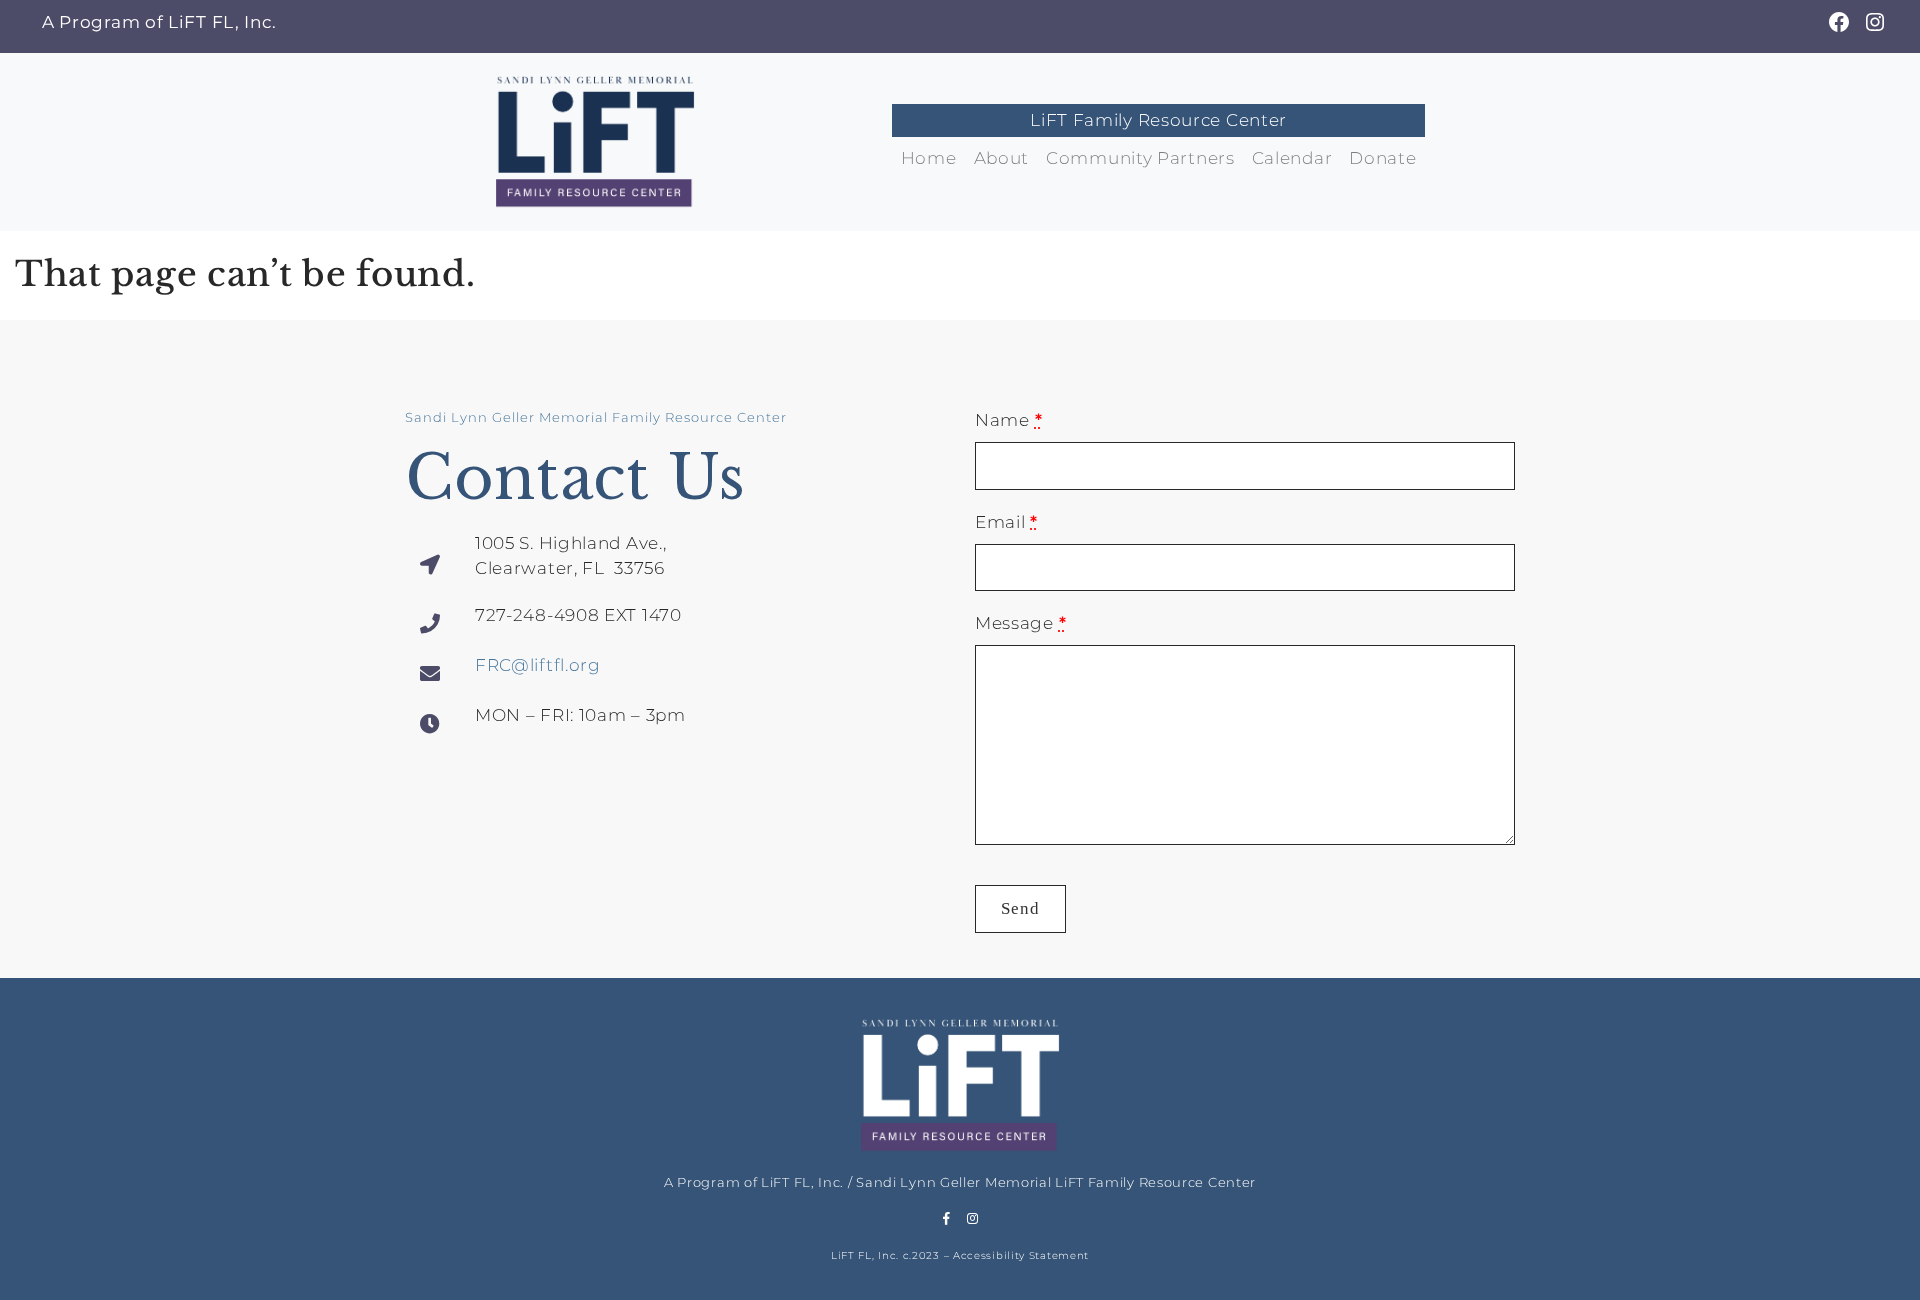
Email (1006, 522)
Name (1008, 420)
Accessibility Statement (1021, 1255)
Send (1020, 908)
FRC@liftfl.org (538, 665)
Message (1020, 623)
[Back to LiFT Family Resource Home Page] (595, 139)
